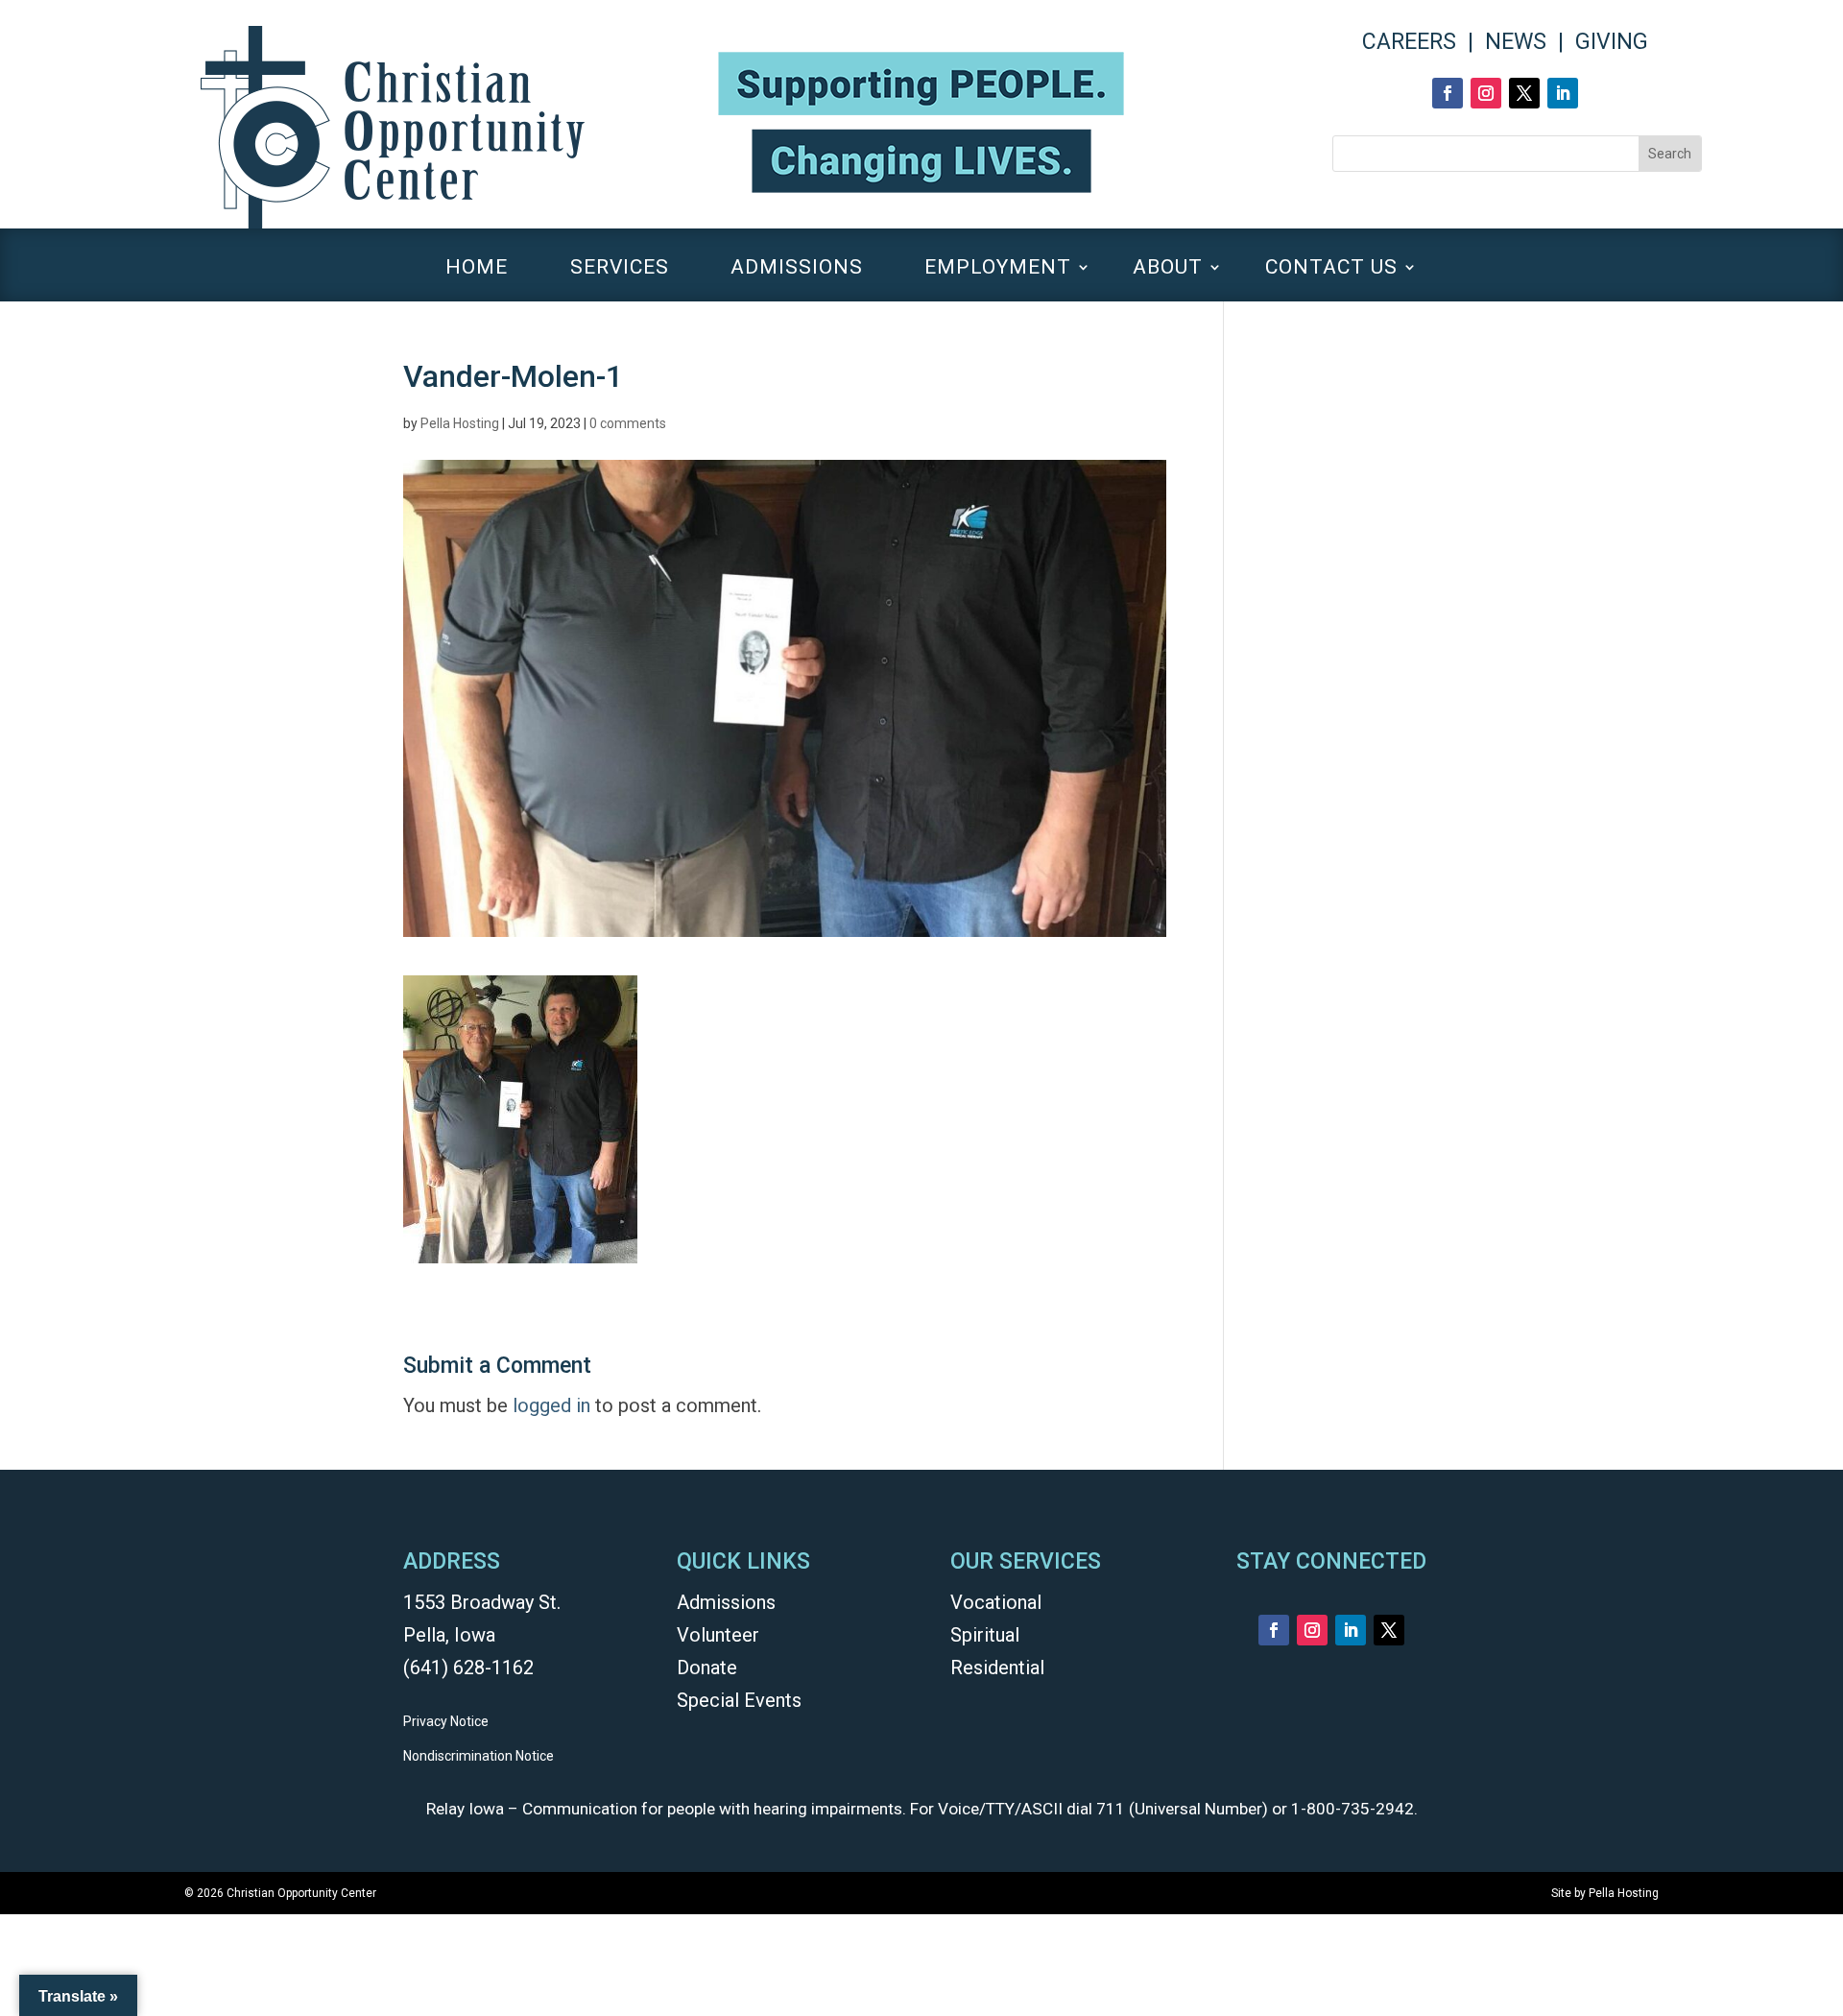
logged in (551, 1405)
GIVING (1612, 42)
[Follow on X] (1524, 93)
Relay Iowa (465, 1809)
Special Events (739, 1700)
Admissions (726, 1602)
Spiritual (985, 1635)
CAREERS (1409, 42)
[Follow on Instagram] (1486, 93)
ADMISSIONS (797, 269)
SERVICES (620, 269)
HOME (477, 269)
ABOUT (1168, 269)
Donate (707, 1668)
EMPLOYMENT (998, 269)
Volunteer (718, 1635)
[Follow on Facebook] (1448, 93)
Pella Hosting (460, 423)
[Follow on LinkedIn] (1563, 93)
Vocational (996, 1602)
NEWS (1516, 42)
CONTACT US (1331, 269)
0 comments (628, 423)
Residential (997, 1668)
